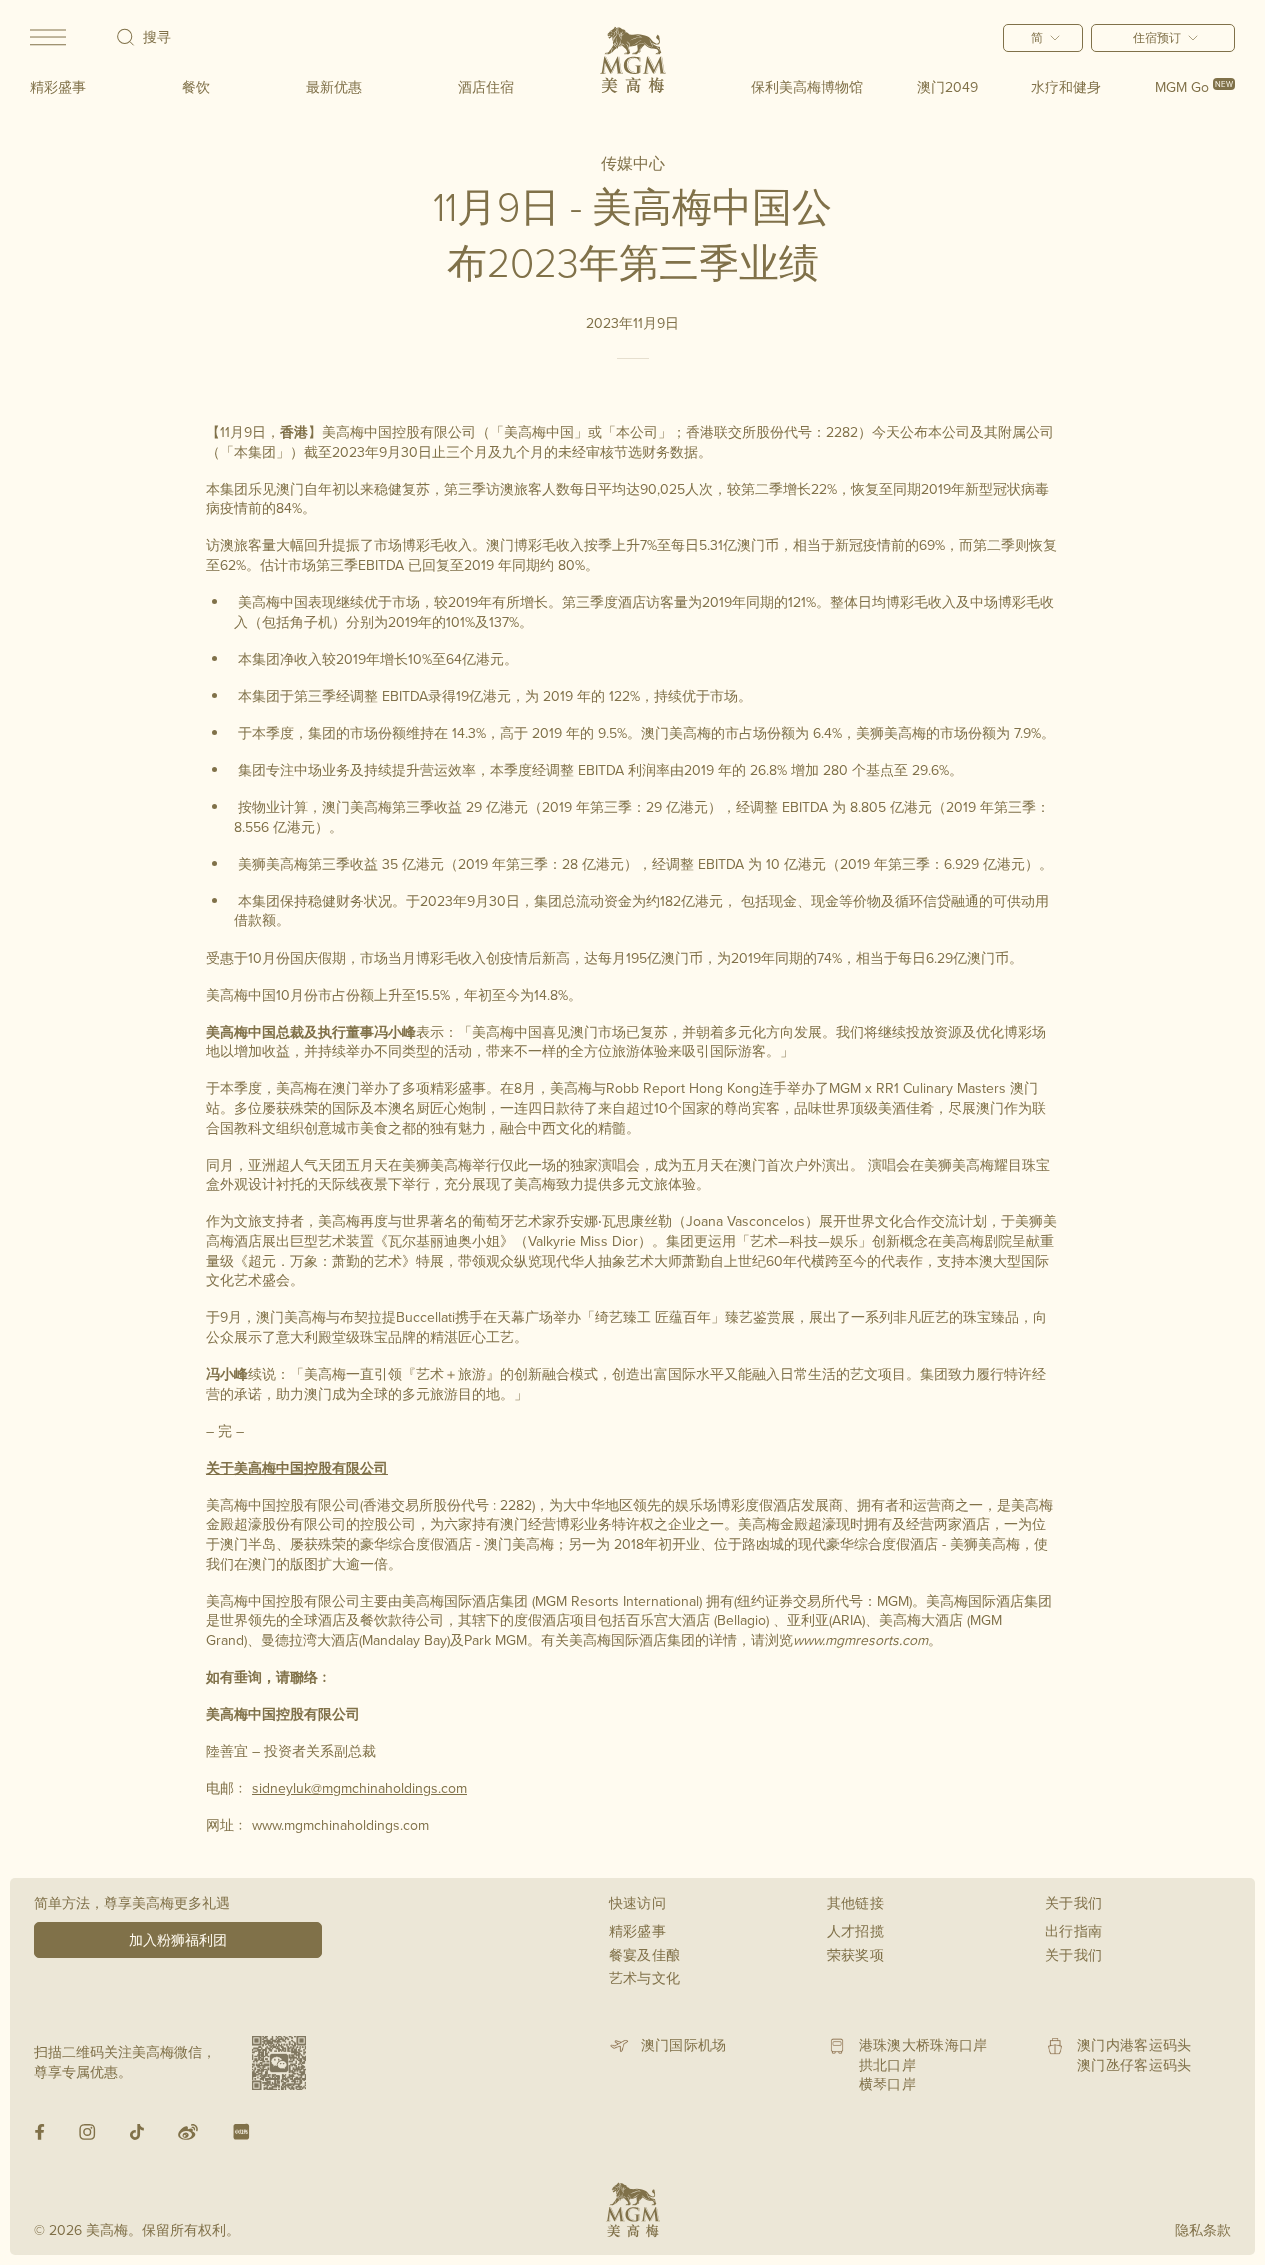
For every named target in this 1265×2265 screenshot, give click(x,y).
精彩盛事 (58, 87)
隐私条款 (1203, 2230)
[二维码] (279, 2063)
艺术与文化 (645, 1978)
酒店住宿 (486, 87)
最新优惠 (334, 87)
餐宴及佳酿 (645, 1955)
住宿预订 (1157, 37)
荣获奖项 (855, 1955)
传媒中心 (633, 163)
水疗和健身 (1066, 87)
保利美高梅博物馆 (807, 87)
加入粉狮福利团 (178, 1940)
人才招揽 (855, 1931)
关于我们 (1073, 1955)
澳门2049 (947, 87)
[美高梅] (633, 60)
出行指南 (1073, 1931)
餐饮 (196, 87)
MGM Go (1194, 87)
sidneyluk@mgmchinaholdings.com (359, 1788)
